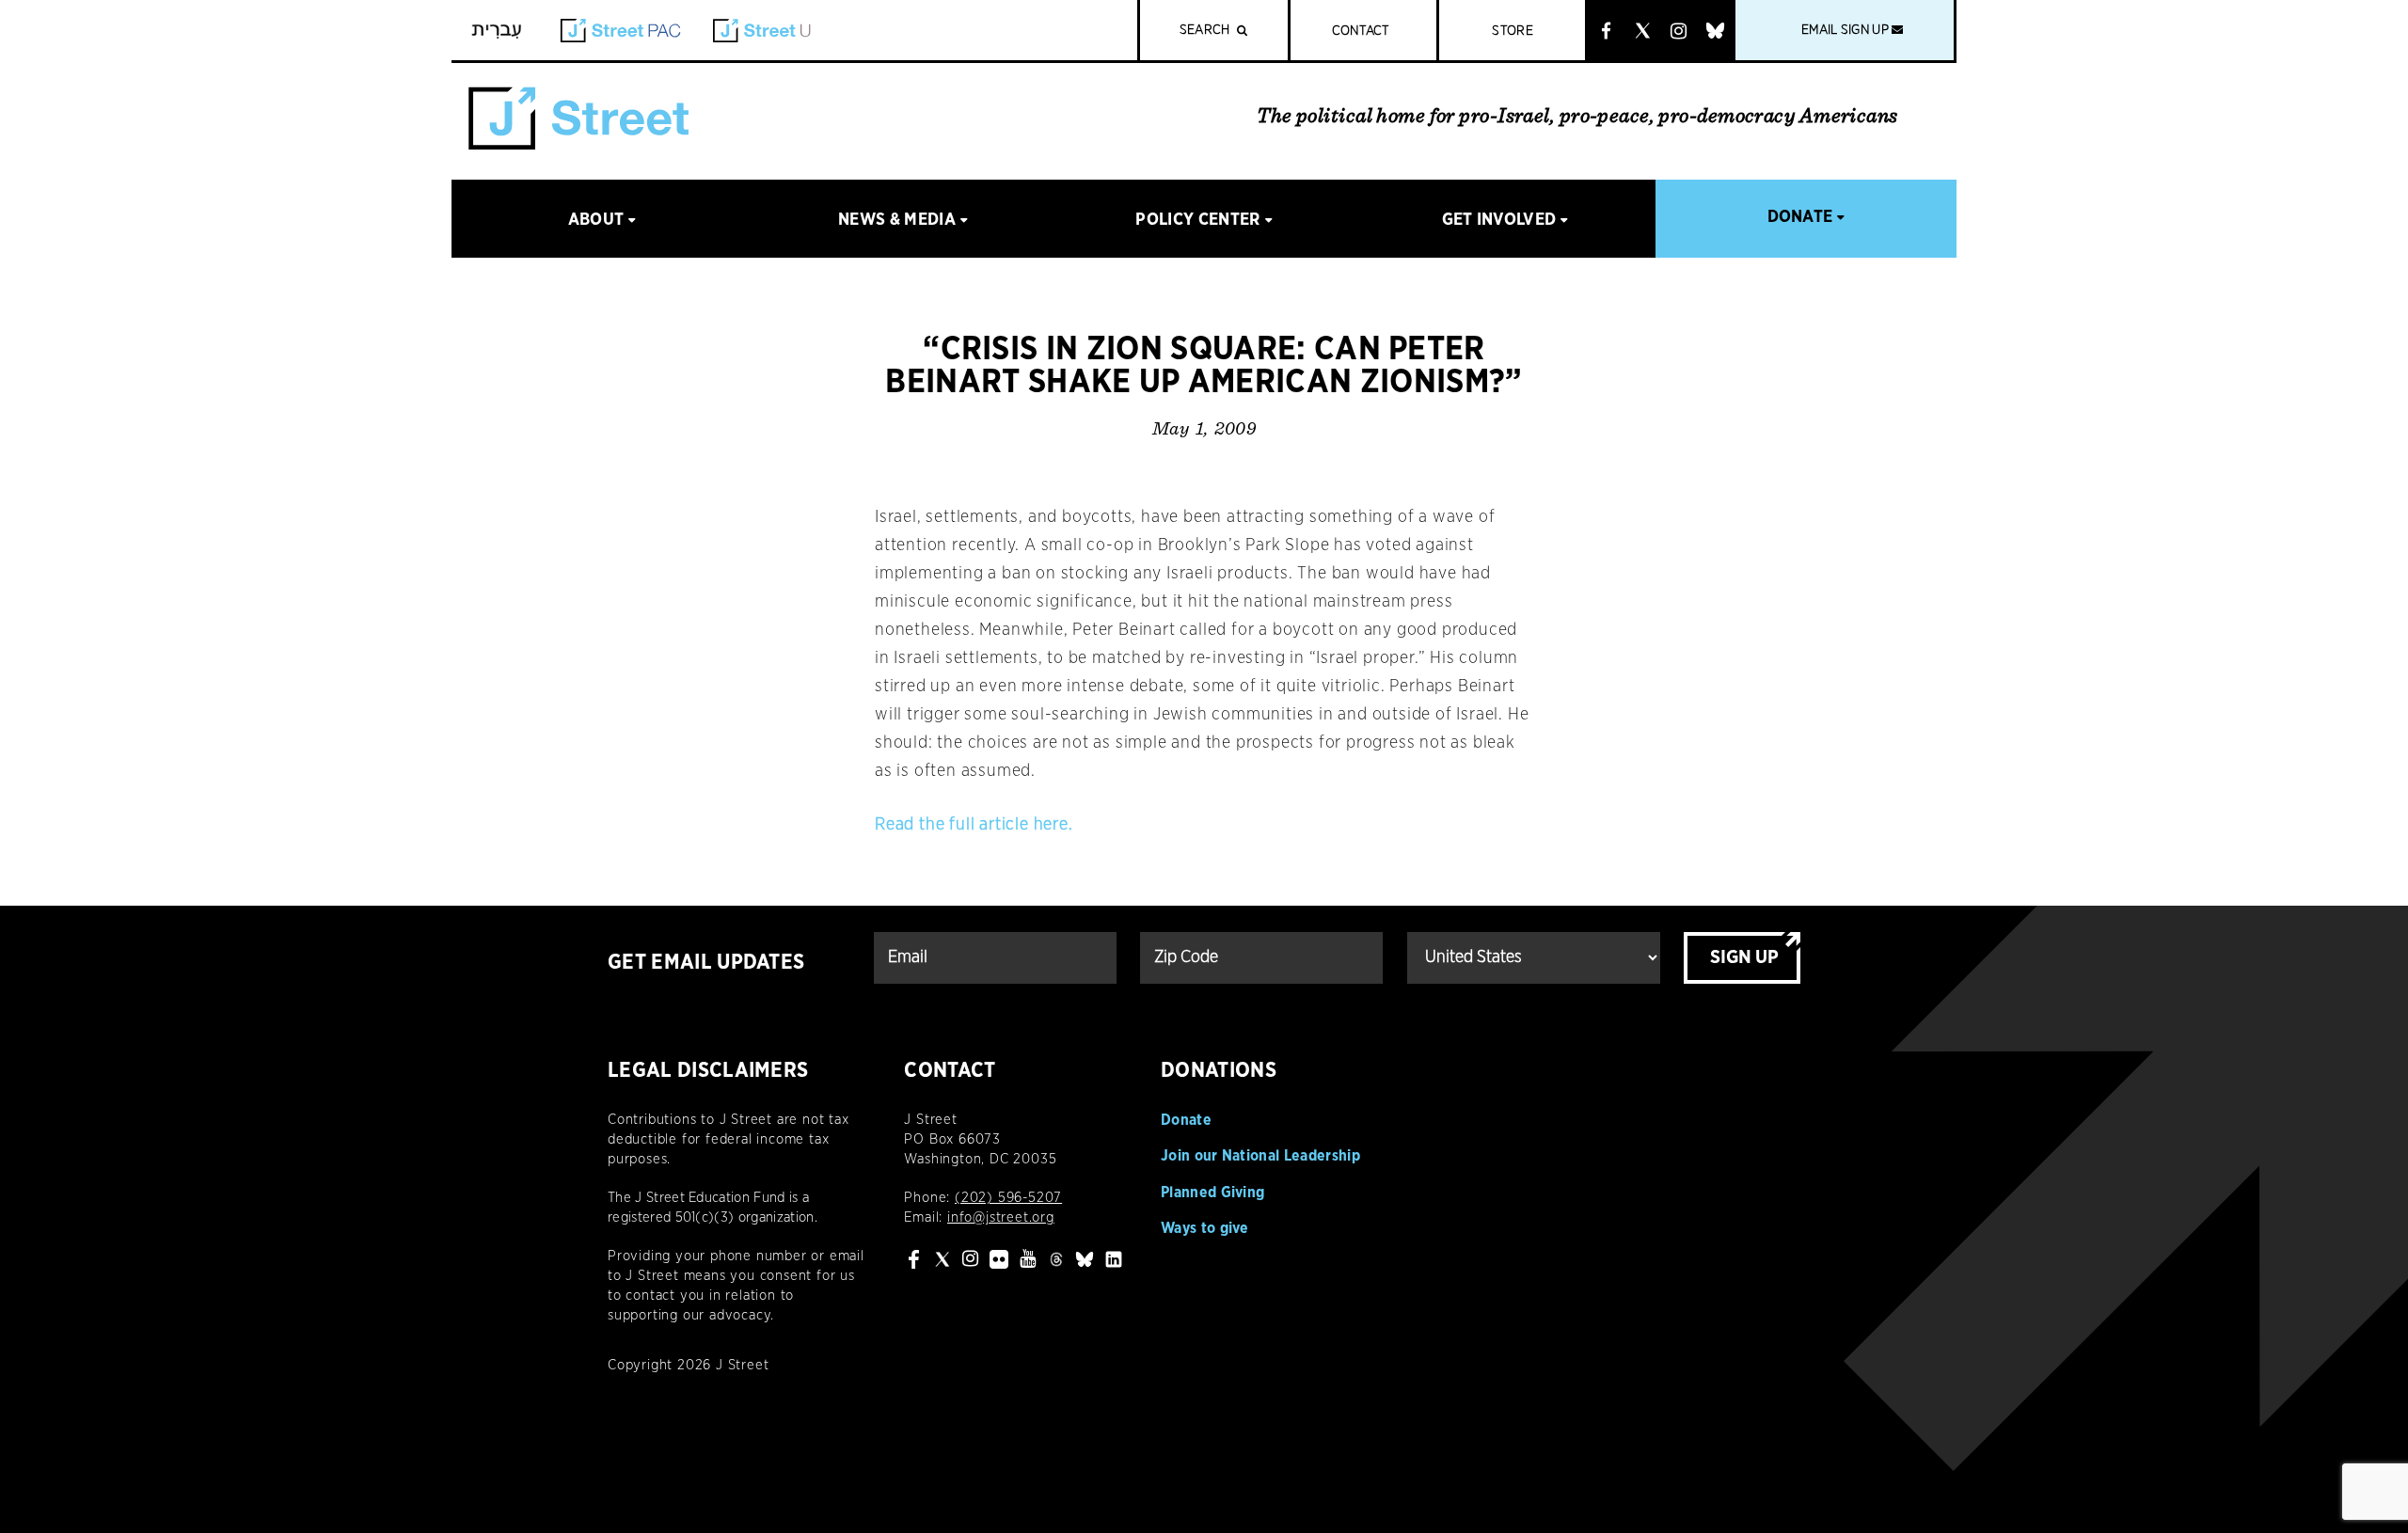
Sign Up (1744, 957)
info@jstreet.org (1001, 1217)
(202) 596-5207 (1008, 1198)
